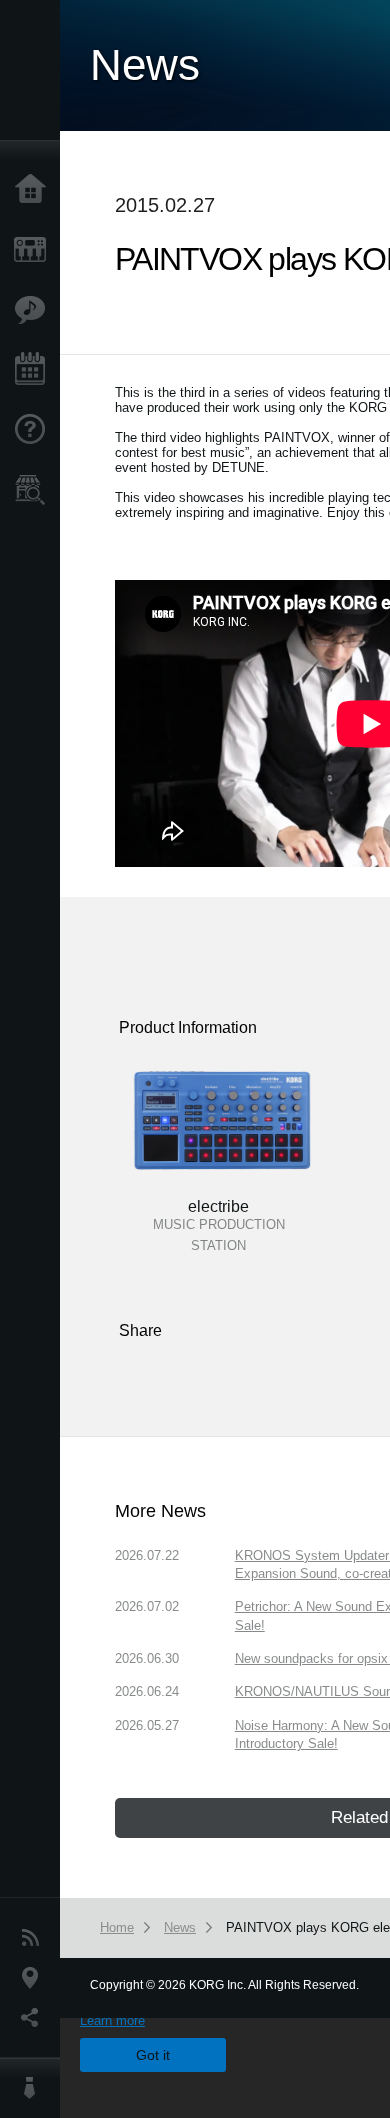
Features (35, 310)
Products (35, 250)
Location (35, 1978)
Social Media (35, 2018)
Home (35, 190)
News (35, 1938)
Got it (153, 2055)
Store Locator (35, 490)
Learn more (112, 2020)
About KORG (35, 2088)
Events (35, 370)
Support (35, 430)
